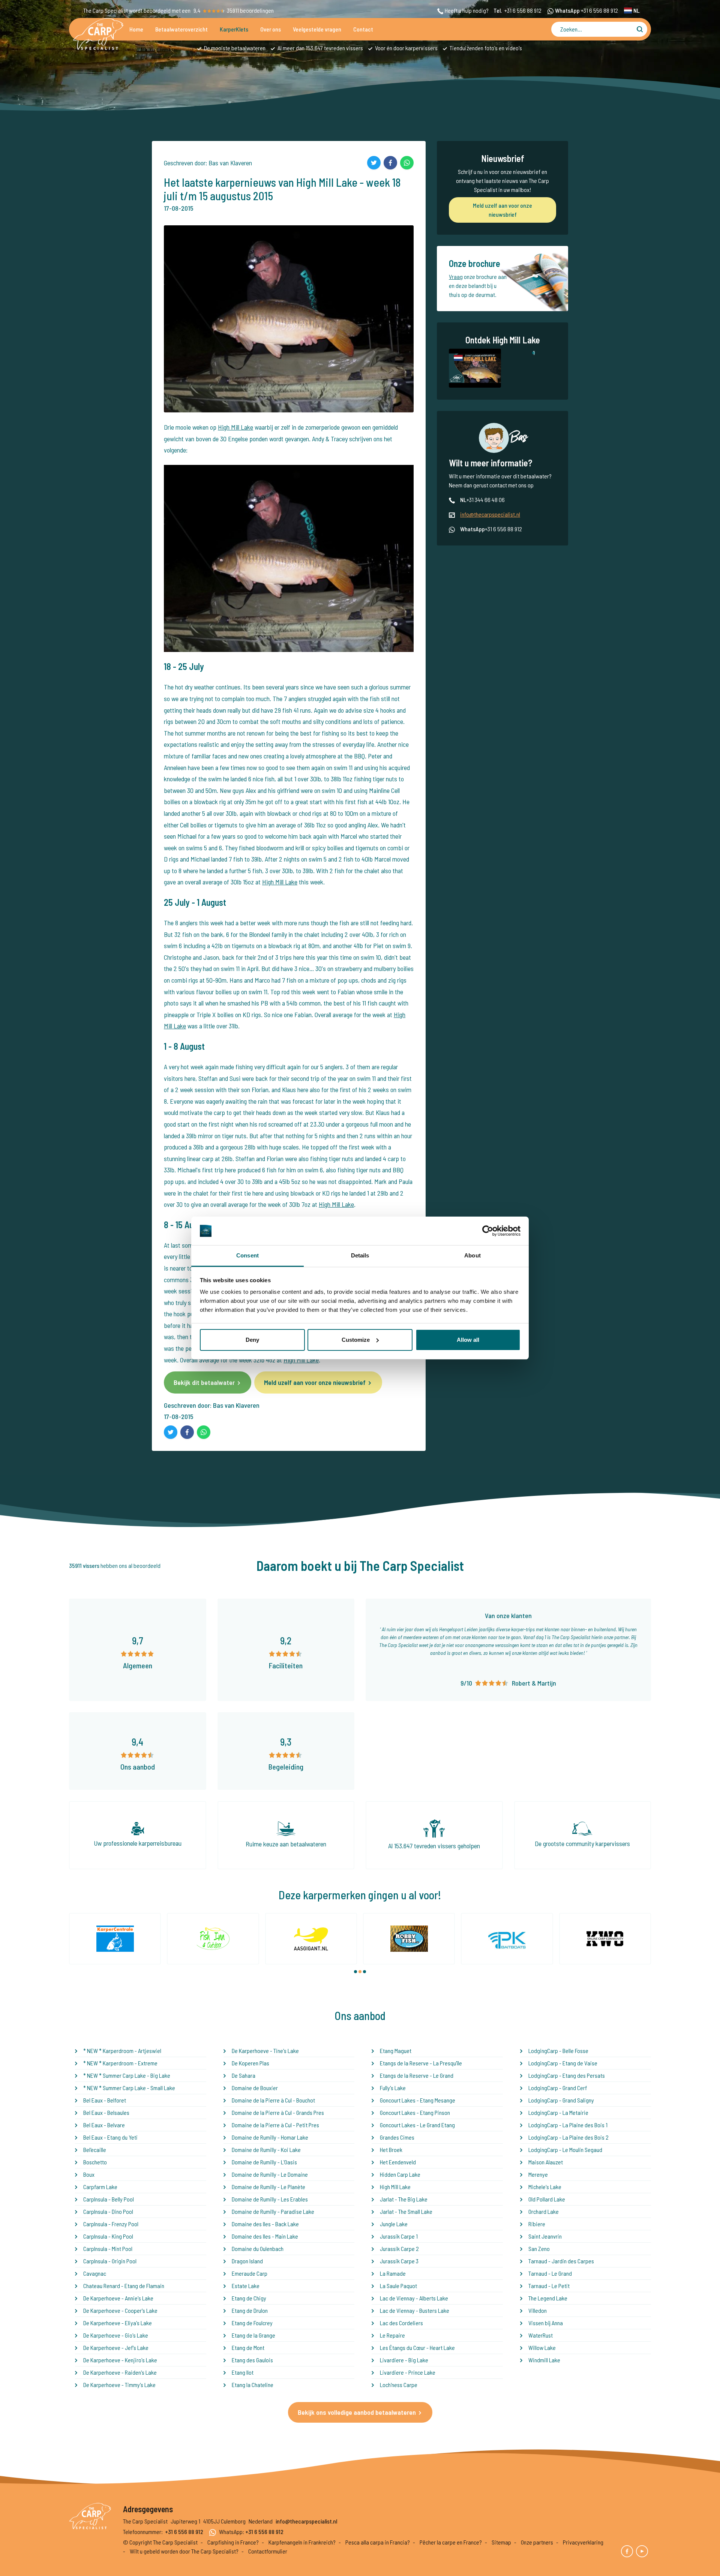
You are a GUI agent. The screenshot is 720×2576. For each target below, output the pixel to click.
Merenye (538, 2174)
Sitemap (501, 2542)
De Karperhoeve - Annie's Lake (118, 2298)
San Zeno (539, 2249)
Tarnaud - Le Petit (549, 2286)
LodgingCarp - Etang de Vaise (563, 2063)
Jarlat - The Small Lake (406, 2211)
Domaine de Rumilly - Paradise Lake (273, 2211)
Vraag (456, 276)
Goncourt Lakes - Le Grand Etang (417, 2125)
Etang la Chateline (253, 2385)
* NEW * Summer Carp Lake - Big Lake (127, 2075)
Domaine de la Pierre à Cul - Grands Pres (278, 2112)
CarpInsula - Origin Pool (110, 2261)
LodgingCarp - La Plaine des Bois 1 (568, 2125)
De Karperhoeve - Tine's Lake (265, 2051)
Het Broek (391, 2150)
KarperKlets (234, 29)
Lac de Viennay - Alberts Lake (414, 2298)
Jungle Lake (394, 2224)
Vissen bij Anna (546, 2323)
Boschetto (95, 2162)
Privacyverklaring (583, 2542)
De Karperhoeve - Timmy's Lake (119, 2385)
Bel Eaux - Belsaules (106, 2112)
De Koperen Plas (250, 2063)
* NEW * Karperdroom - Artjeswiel (122, 2051)
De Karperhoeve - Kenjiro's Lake (120, 2360)
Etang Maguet (396, 2051)
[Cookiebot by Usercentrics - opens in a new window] (488, 1231)
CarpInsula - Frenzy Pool (111, 2224)
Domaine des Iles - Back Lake (265, 2224)
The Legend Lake (548, 2298)
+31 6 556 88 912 (523, 10)
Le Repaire (392, 2335)
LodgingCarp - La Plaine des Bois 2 (568, 2137)
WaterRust (541, 2335)
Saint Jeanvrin (545, 2236)
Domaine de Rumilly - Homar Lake (270, 2137)
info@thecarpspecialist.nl (490, 514)
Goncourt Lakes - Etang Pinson (415, 2112)
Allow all (468, 1340)
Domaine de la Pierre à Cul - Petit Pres (275, 2125)
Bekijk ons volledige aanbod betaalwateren (357, 2412)
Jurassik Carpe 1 (399, 2236)
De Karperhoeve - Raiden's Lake (120, 2372)
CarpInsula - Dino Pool (108, 2211)
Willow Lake (542, 2347)
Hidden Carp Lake (400, 2174)
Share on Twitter (374, 163)
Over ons (271, 29)
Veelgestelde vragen (317, 29)
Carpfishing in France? (233, 2542)
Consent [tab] (247, 1255)
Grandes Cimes (397, 2137)
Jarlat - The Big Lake (404, 2199)
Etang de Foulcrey (252, 2323)
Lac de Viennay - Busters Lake (415, 2310)
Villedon (538, 2310)
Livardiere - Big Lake (404, 2360)
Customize (356, 1340)
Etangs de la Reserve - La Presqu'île (421, 2063)
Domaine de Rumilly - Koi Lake (266, 2150)
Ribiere (537, 2224)
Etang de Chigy (249, 2298)
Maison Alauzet (546, 2162)
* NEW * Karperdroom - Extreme (120, 2063)
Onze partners (537, 2542)
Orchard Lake (544, 2211)
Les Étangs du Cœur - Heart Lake (417, 2347)
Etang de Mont (248, 2347)
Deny (252, 1340)
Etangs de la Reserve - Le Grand (417, 2075)
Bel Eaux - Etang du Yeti (110, 2137)
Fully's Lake (393, 2088)
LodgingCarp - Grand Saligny (561, 2100)
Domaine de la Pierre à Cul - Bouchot (273, 2100)
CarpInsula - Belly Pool (109, 2199)
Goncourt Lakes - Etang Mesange (418, 2100)
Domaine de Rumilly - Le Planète (268, 2187)
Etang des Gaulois (252, 2360)
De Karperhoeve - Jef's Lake (116, 2347)
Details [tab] (360, 1255)
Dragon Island (247, 2261)
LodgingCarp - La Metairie (558, 2112)
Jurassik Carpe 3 (399, 2261)
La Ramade (393, 2273)
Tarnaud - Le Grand (550, 2273)
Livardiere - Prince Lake (408, 2372)
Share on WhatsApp (407, 163)
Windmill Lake (544, 2360)
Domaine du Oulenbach (258, 2249)
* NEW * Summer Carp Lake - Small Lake (129, 2088)
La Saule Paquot (398, 2286)
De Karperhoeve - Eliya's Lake (118, 2323)
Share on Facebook (390, 163)
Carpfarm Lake (100, 2187)
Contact (363, 29)
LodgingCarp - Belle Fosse (558, 2051)
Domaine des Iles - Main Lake (265, 2236)
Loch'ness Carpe (399, 2385)
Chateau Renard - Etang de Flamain (124, 2286)
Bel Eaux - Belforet (105, 2100)
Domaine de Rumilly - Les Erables (270, 2199)
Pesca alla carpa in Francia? (378, 2542)
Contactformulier (268, 2551)
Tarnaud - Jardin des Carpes (561, 2261)
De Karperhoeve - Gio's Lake (116, 2335)
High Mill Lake (235, 427)
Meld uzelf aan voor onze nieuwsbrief (315, 1382)
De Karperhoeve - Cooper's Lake (120, 2310)
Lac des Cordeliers (401, 2323)
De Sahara (244, 2075)
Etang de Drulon (250, 2310)
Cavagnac (95, 2273)
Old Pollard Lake (547, 2199)
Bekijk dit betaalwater (204, 1382)
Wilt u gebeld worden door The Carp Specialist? (184, 2551)
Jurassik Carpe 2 (399, 2249)
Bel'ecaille (95, 2150)
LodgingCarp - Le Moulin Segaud (565, 2150)
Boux (89, 2174)
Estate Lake (246, 2286)
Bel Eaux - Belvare (104, 2125)
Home (136, 29)
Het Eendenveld (398, 2162)
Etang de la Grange (253, 2335)
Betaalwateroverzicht (181, 29)
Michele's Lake (545, 2187)
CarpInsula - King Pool (108, 2236)
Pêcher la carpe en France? (451, 2542)
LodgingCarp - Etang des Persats (567, 2075)
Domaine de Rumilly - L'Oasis (264, 2162)
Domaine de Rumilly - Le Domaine (270, 2174)
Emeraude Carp (250, 2273)
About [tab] (472, 1255)
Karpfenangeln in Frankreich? (302, 2542)
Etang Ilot (243, 2372)
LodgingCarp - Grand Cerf (558, 2088)
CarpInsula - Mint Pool (108, 2249)
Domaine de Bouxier (255, 2088)
